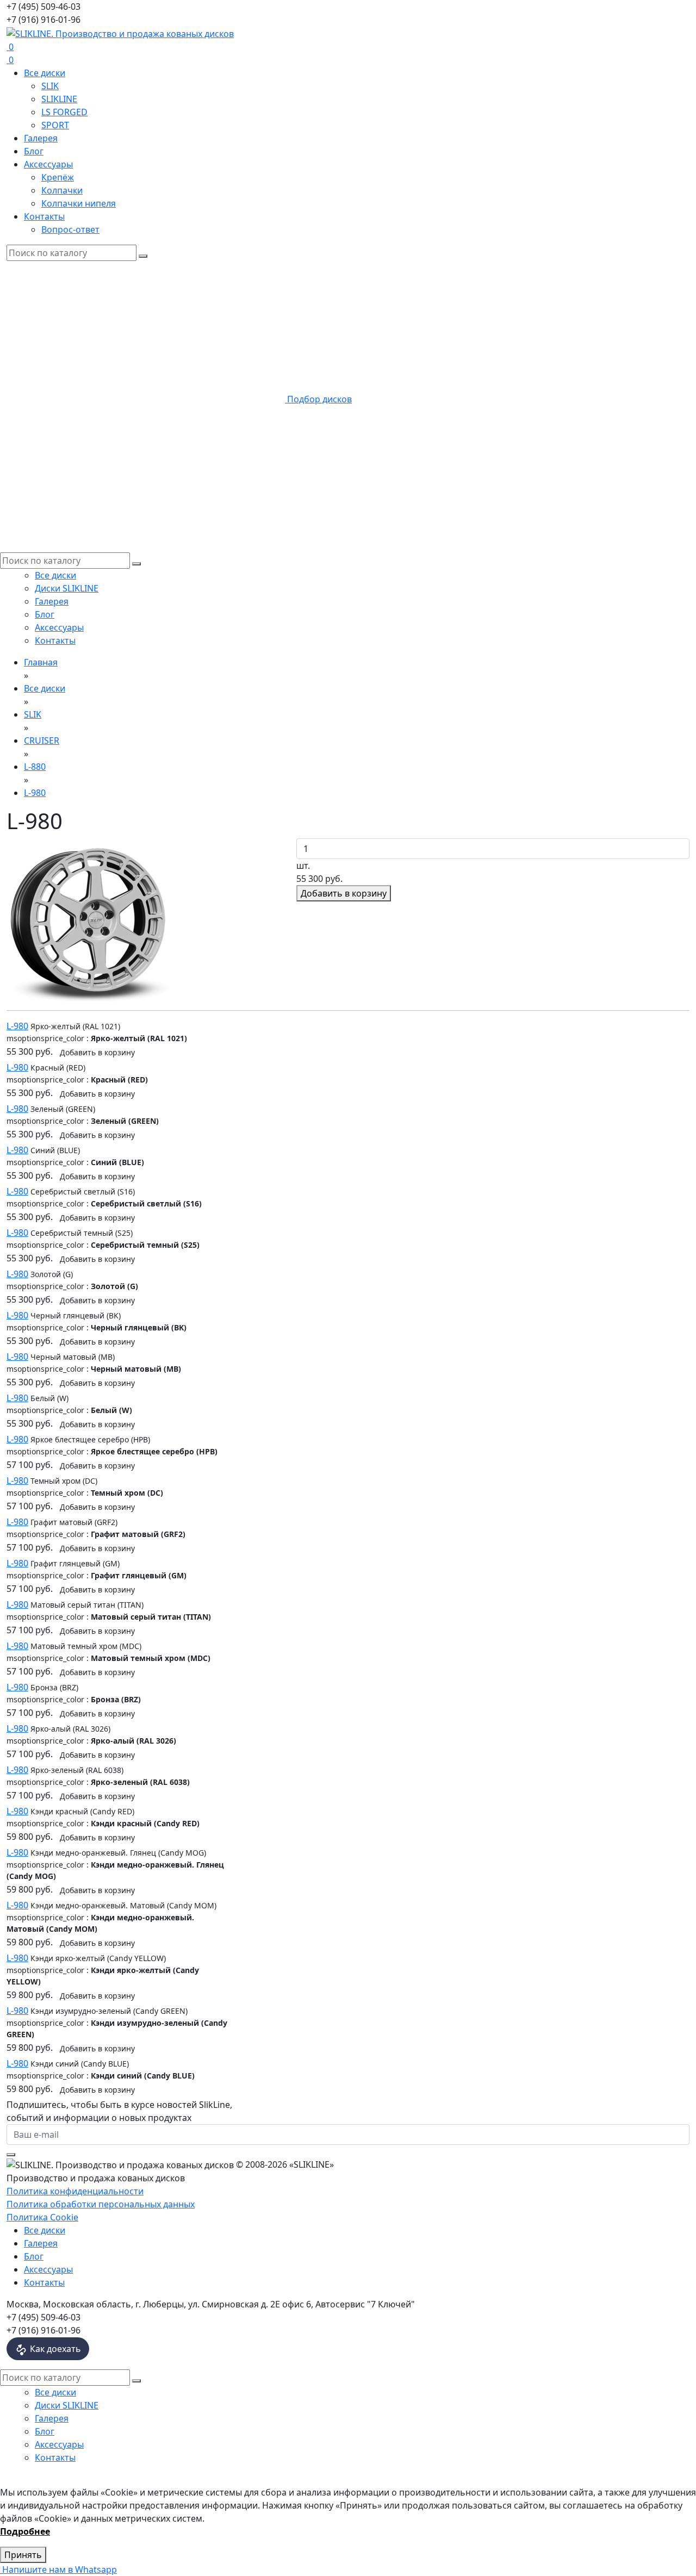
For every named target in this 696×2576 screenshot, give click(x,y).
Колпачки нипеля (79, 203)
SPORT (55, 125)
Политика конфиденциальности (75, 2191)
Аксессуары (48, 164)
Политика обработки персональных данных (101, 2204)
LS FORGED (64, 112)
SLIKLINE (59, 99)
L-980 (17, 1026)
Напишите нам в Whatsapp (58, 2569)
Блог (34, 151)
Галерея (41, 138)
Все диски (45, 73)
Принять (23, 2555)
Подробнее (25, 2531)
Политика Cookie (42, 2217)
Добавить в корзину (344, 893)
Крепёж (58, 177)
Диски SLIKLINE (67, 588)
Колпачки (62, 190)
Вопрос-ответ (70, 229)
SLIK (50, 86)
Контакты (44, 216)
